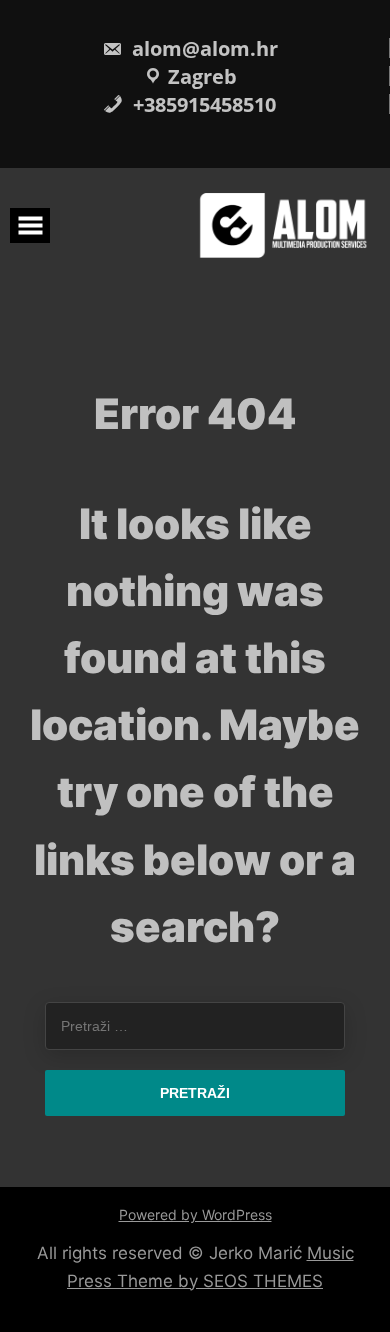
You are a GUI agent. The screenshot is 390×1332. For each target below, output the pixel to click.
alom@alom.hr (202, 48)
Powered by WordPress (195, 1214)
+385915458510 (202, 104)
